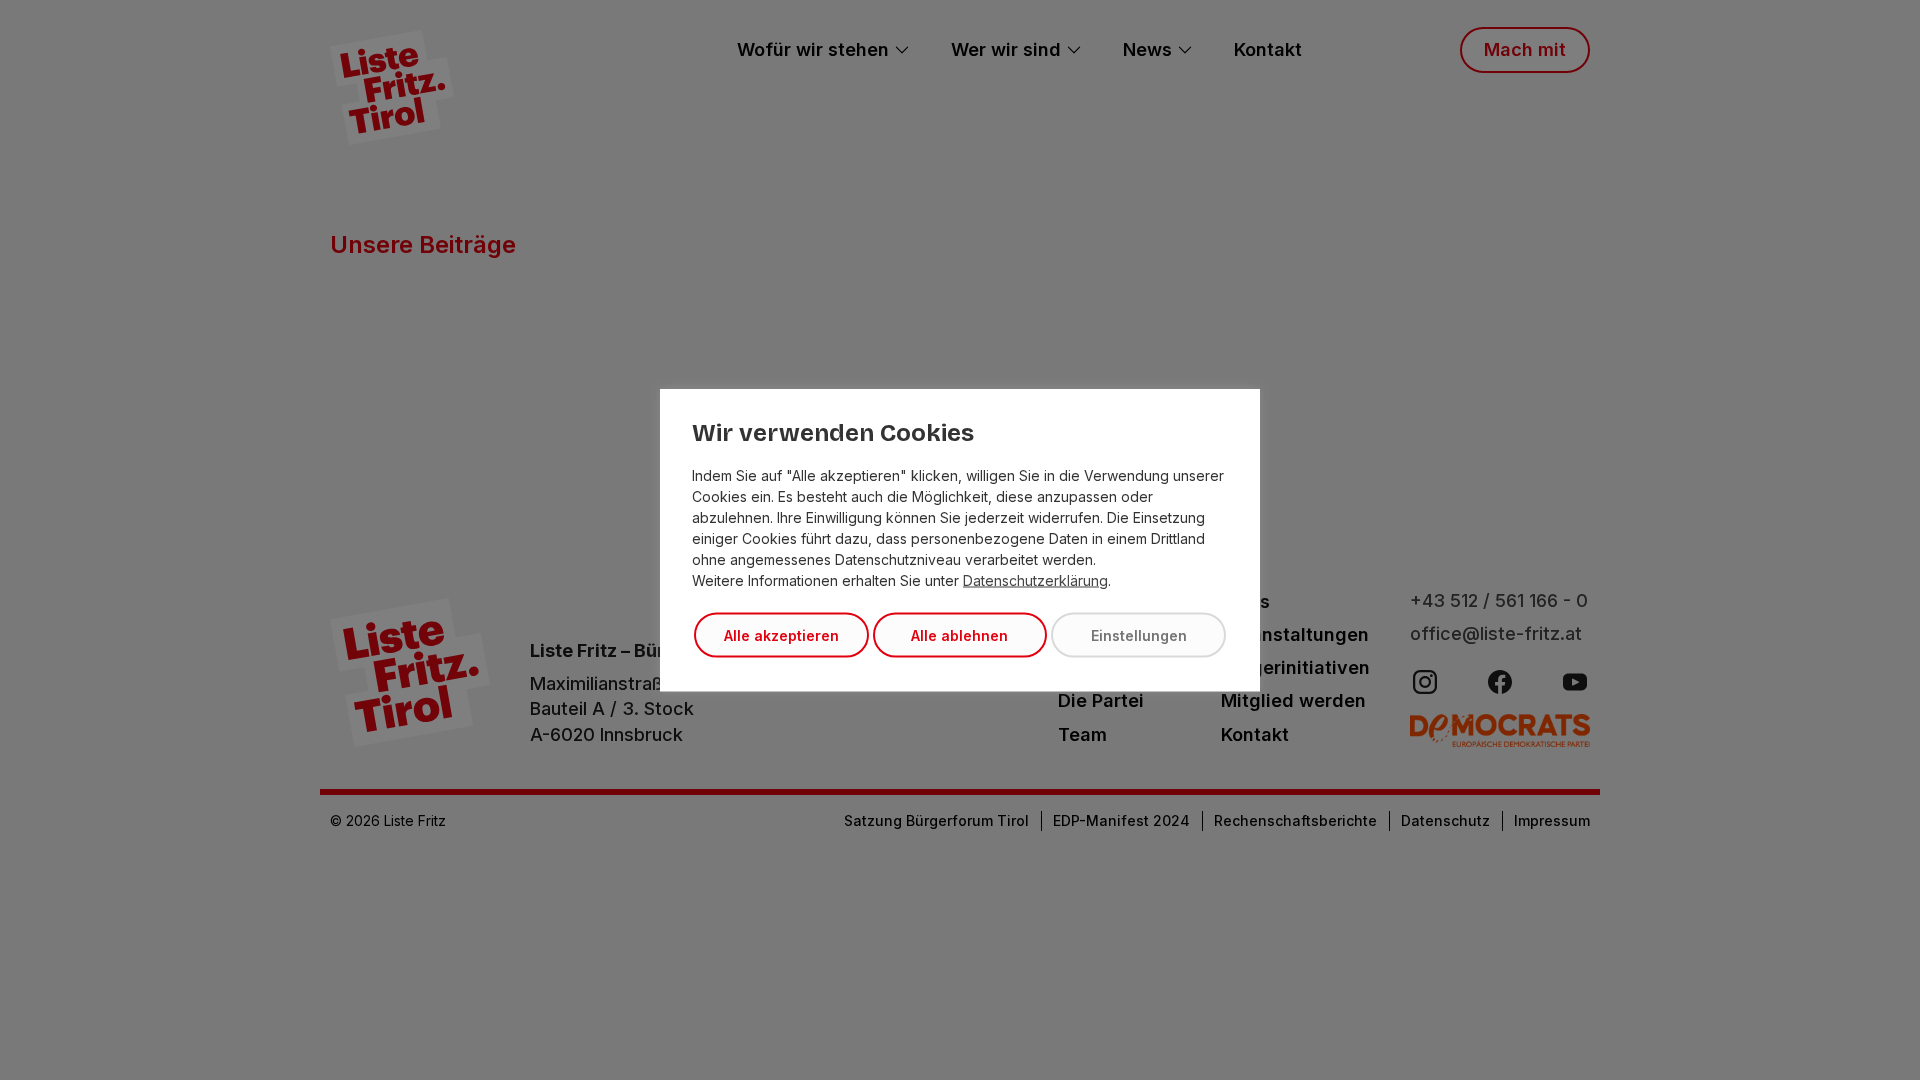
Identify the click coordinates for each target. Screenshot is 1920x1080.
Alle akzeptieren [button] (781, 635)
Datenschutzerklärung (1035, 580)
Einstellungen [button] (1139, 635)
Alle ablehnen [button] (959, 635)
